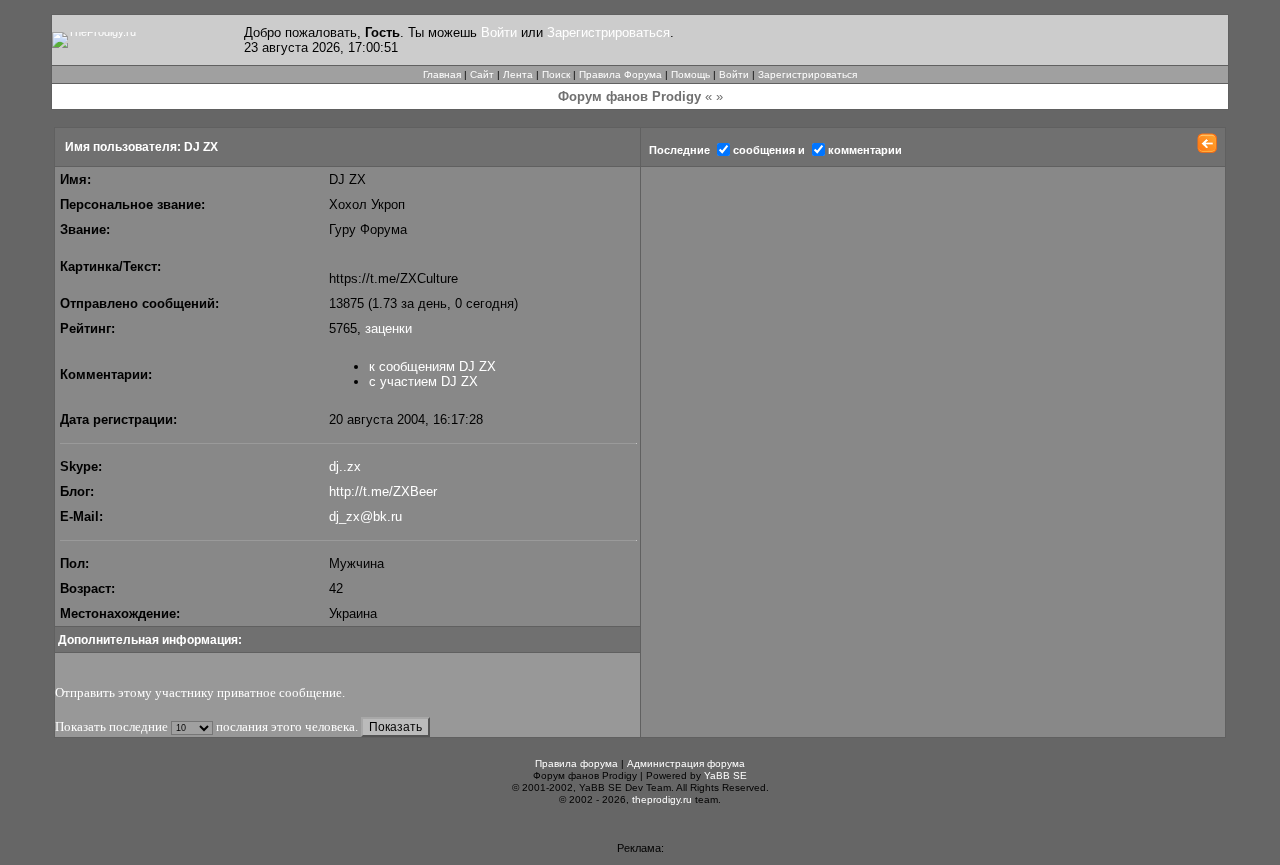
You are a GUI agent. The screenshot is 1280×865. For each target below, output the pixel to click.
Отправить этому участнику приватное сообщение (198, 692)
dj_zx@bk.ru (365, 516)
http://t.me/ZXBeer (383, 491)
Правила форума (576, 763)
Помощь (690, 74)
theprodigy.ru (662, 799)
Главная (442, 74)
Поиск (556, 74)
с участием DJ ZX (423, 381)
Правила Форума (620, 74)
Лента (518, 74)
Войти (499, 32)
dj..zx (345, 466)
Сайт (482, 74)
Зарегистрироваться (608, 32)
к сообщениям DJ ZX (432, 366)
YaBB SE (725, 775)
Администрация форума (686, 763)
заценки (388, 328)
